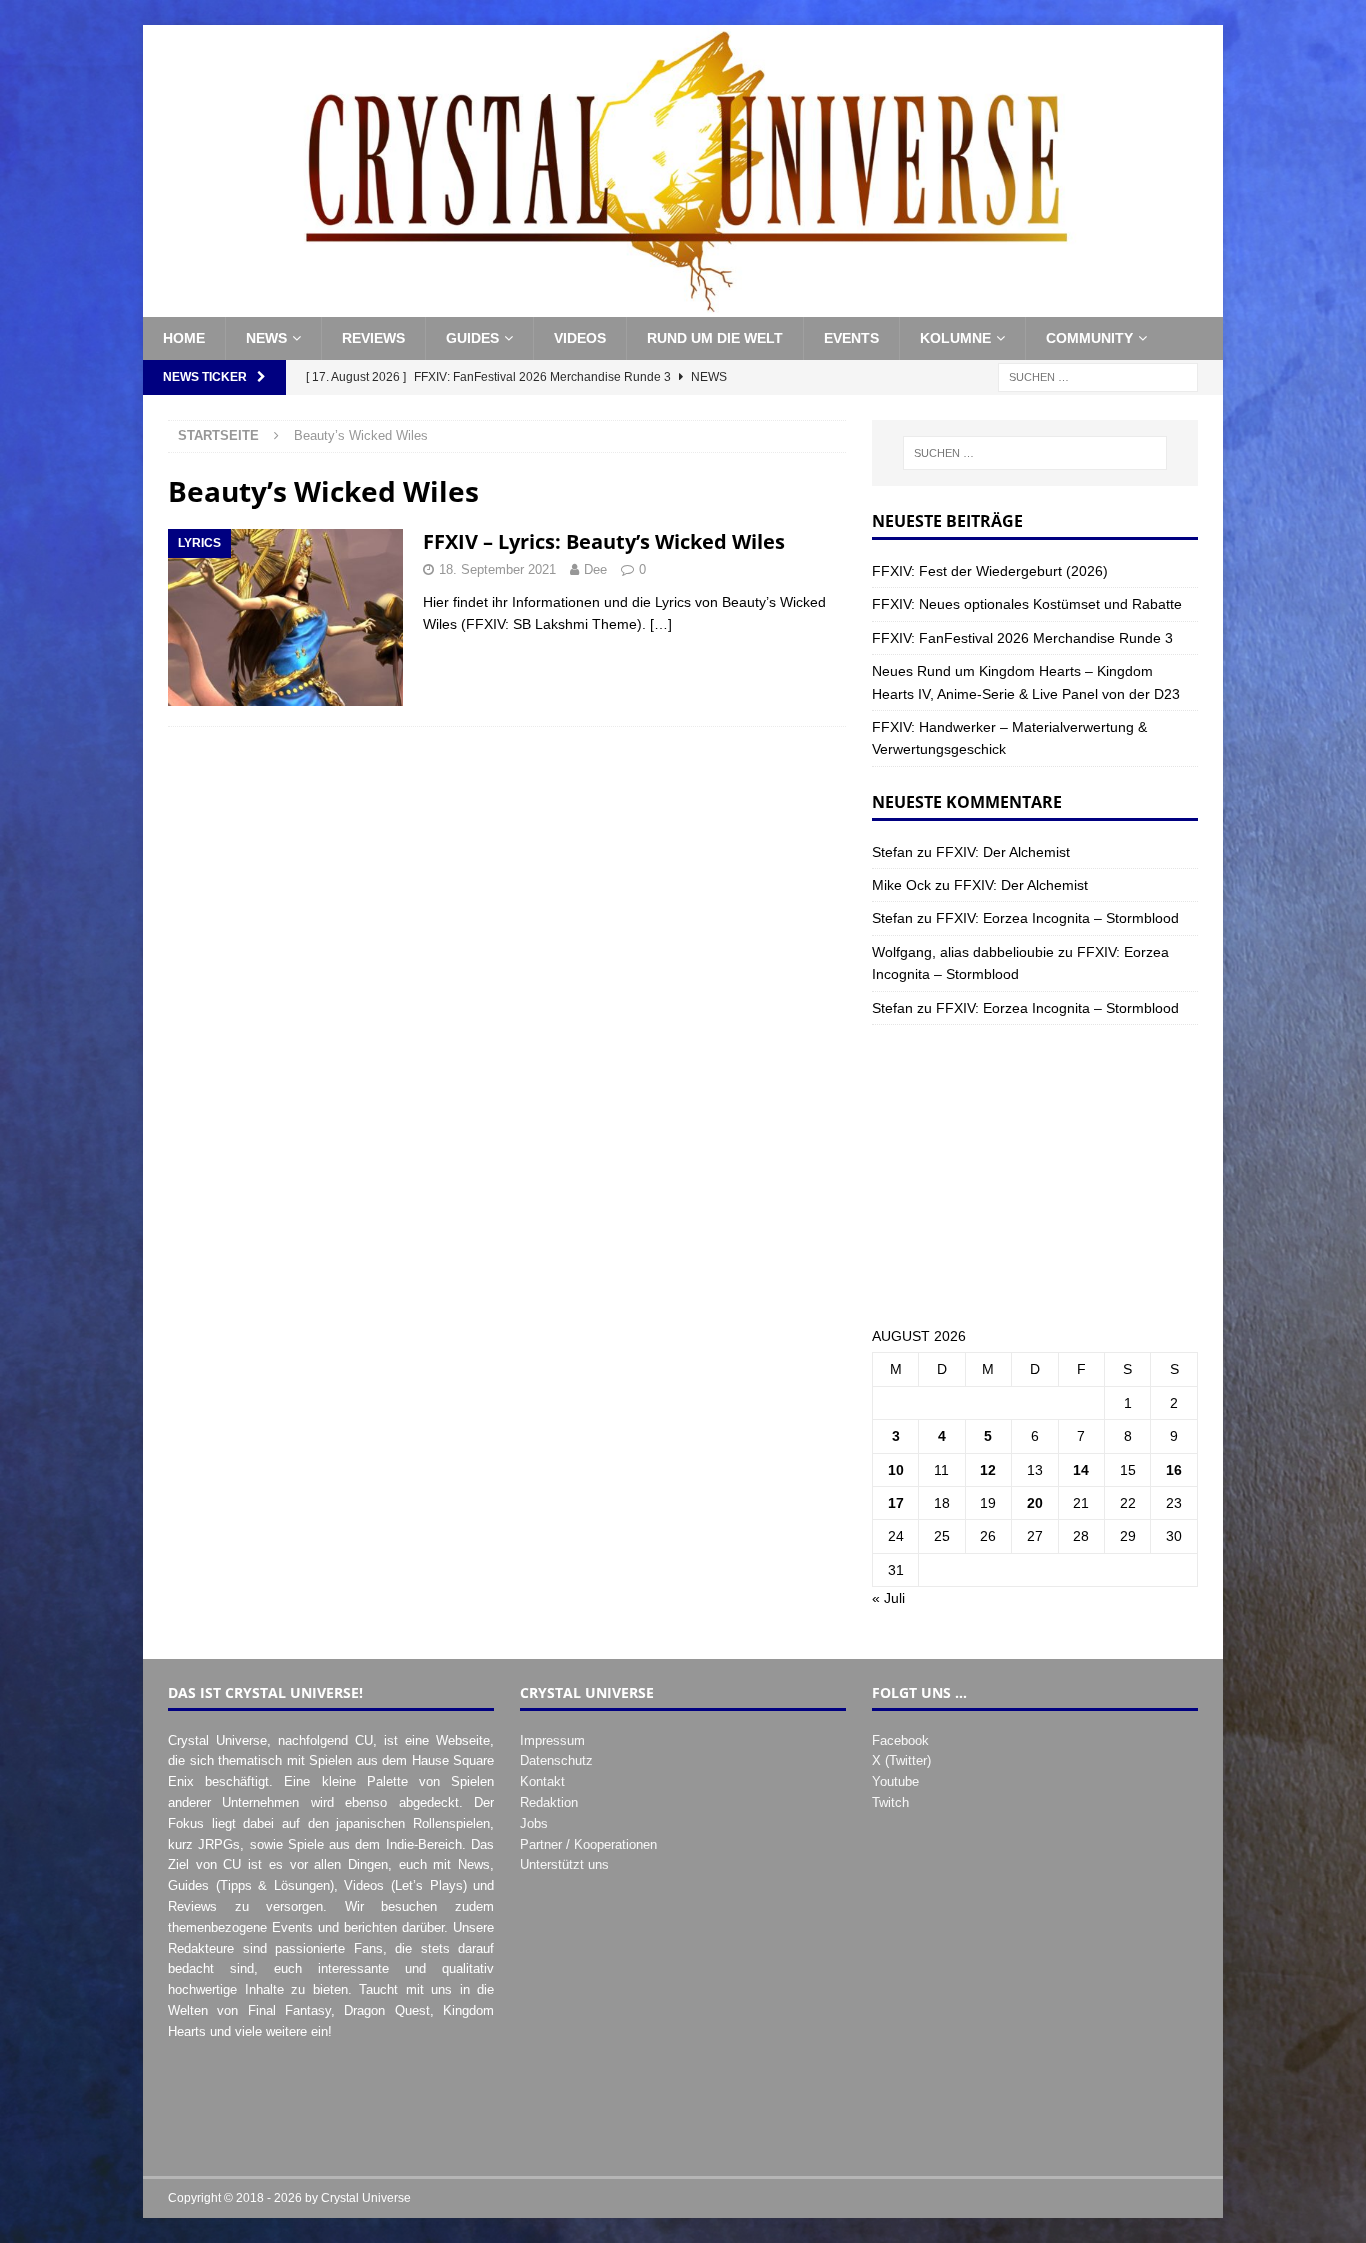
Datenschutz (556, 1760)
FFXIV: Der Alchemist (1003, 852)
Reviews (373, 338)
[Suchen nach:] (1098, 376)
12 (988, 1470)
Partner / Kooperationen (588, 1844)
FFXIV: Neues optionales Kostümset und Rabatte (1027, 604)
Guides (472, 338)
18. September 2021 (497, 569)
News (266, 338)
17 (896, 1503)
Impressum (552, 1740)
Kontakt (542, 1781)
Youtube (895, 1781)
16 (1174, 1470)
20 (1035, 1503)
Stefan (892, 852)
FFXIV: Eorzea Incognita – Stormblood (1057, 918)
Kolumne (955, 338)
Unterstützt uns (564, 1864)
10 (896, 1470)
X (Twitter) (901, 1760)
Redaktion (549, 1802)
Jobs (534, 1823)
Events (851, 338)
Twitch (890, 1802)
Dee (595, 569)
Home (184, 338)
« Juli (888, 1598)
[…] (661, 624)
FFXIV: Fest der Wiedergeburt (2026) (990, 571)
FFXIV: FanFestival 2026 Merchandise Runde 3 (1022, 638)
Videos (580, 338)
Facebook (900, 1740)
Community (1089, 338)
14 (1081, 1470)
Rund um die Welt (715, 338)
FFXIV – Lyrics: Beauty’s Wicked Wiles (604, 541)
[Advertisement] (1035, 1175)
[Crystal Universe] (683, 306)
